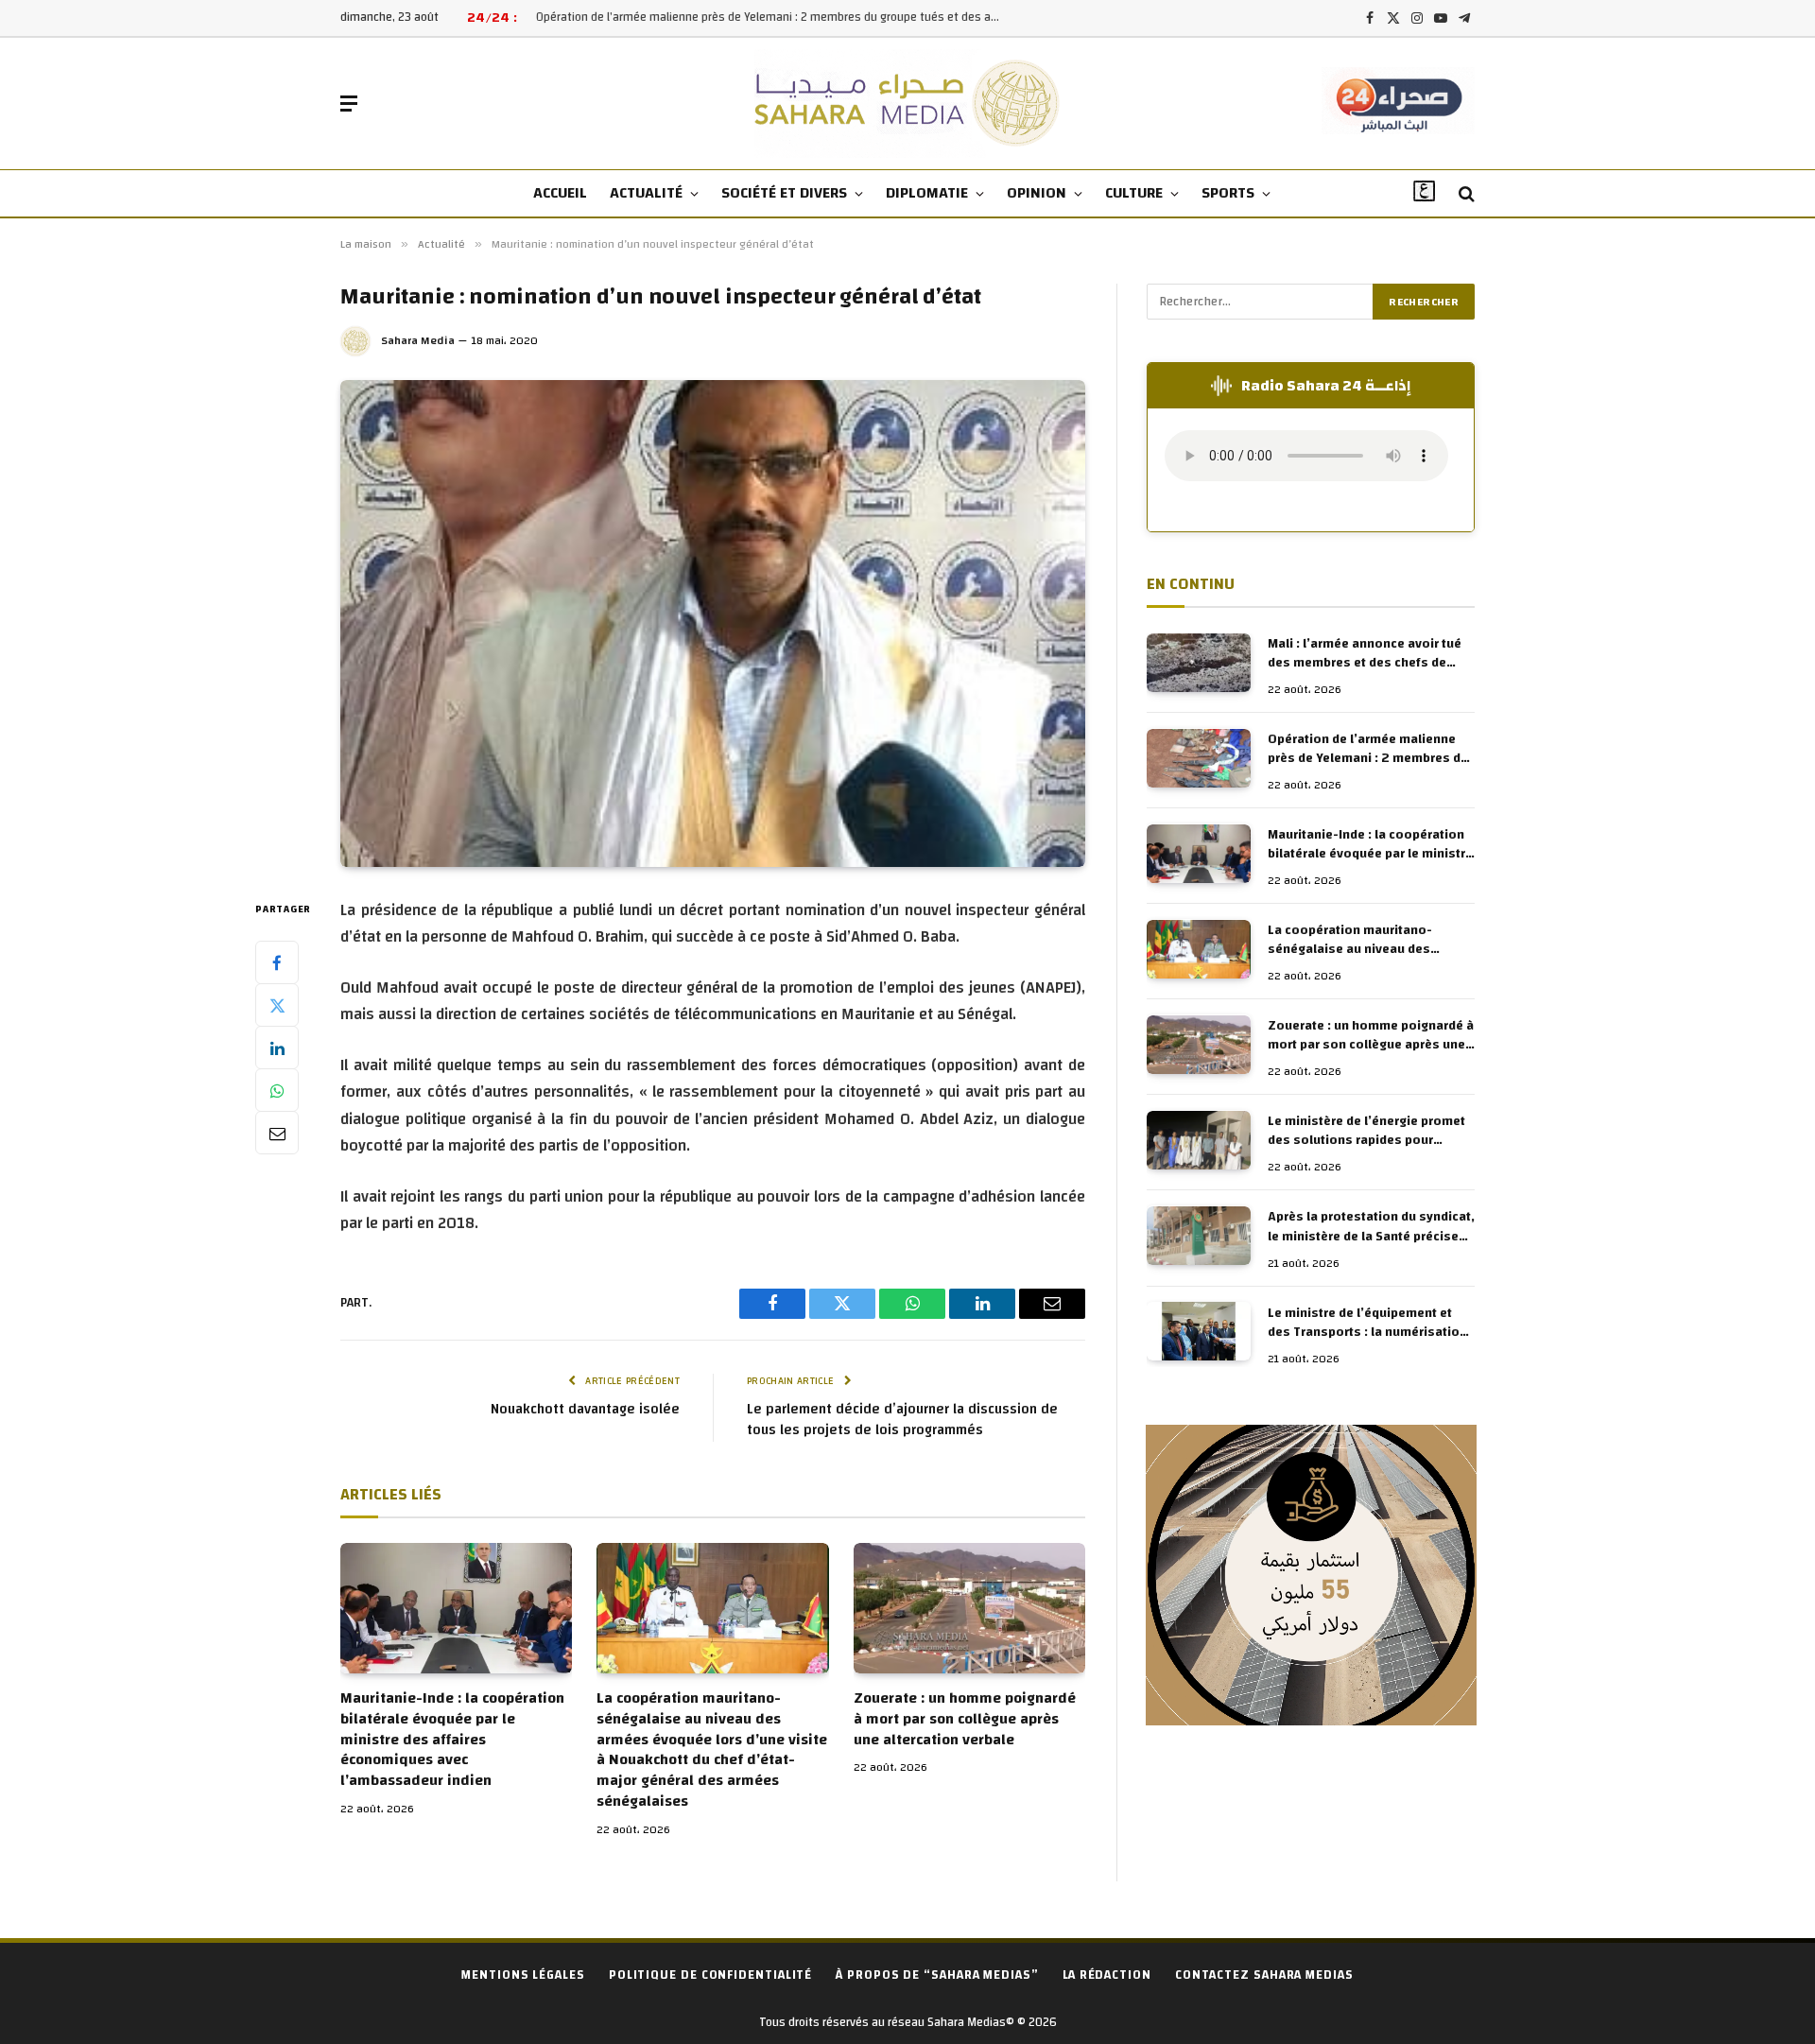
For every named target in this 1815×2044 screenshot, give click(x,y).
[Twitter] (277, 1006)
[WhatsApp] (277, 1091)
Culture (1134, 193)
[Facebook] (277, 963)
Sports (1228, 193)
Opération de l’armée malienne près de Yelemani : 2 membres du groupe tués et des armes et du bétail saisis (772, 17)
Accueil (560, 193)
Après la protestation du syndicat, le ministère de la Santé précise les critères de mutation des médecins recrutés (1371, 1227)
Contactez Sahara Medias (1264, 1975)
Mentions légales (523, 1975)
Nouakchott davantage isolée (585, 1409)
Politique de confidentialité (710, 1975)
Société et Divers (784, 193)
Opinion (1037, 193)
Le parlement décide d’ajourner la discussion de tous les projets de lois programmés (902, 1420)
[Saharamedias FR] (908, 104)
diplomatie (927, 193)
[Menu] (349, 104)
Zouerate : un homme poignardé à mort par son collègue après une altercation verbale (965, 1719)
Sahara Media (418, 340)
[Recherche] (1465, 194)
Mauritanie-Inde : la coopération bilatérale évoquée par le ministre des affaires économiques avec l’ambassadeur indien (452, 1740)
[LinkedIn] (277, 1048)
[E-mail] (277, 1134)
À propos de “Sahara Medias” (937, 1975)
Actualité (646, 193)
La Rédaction (1107, 1975)
